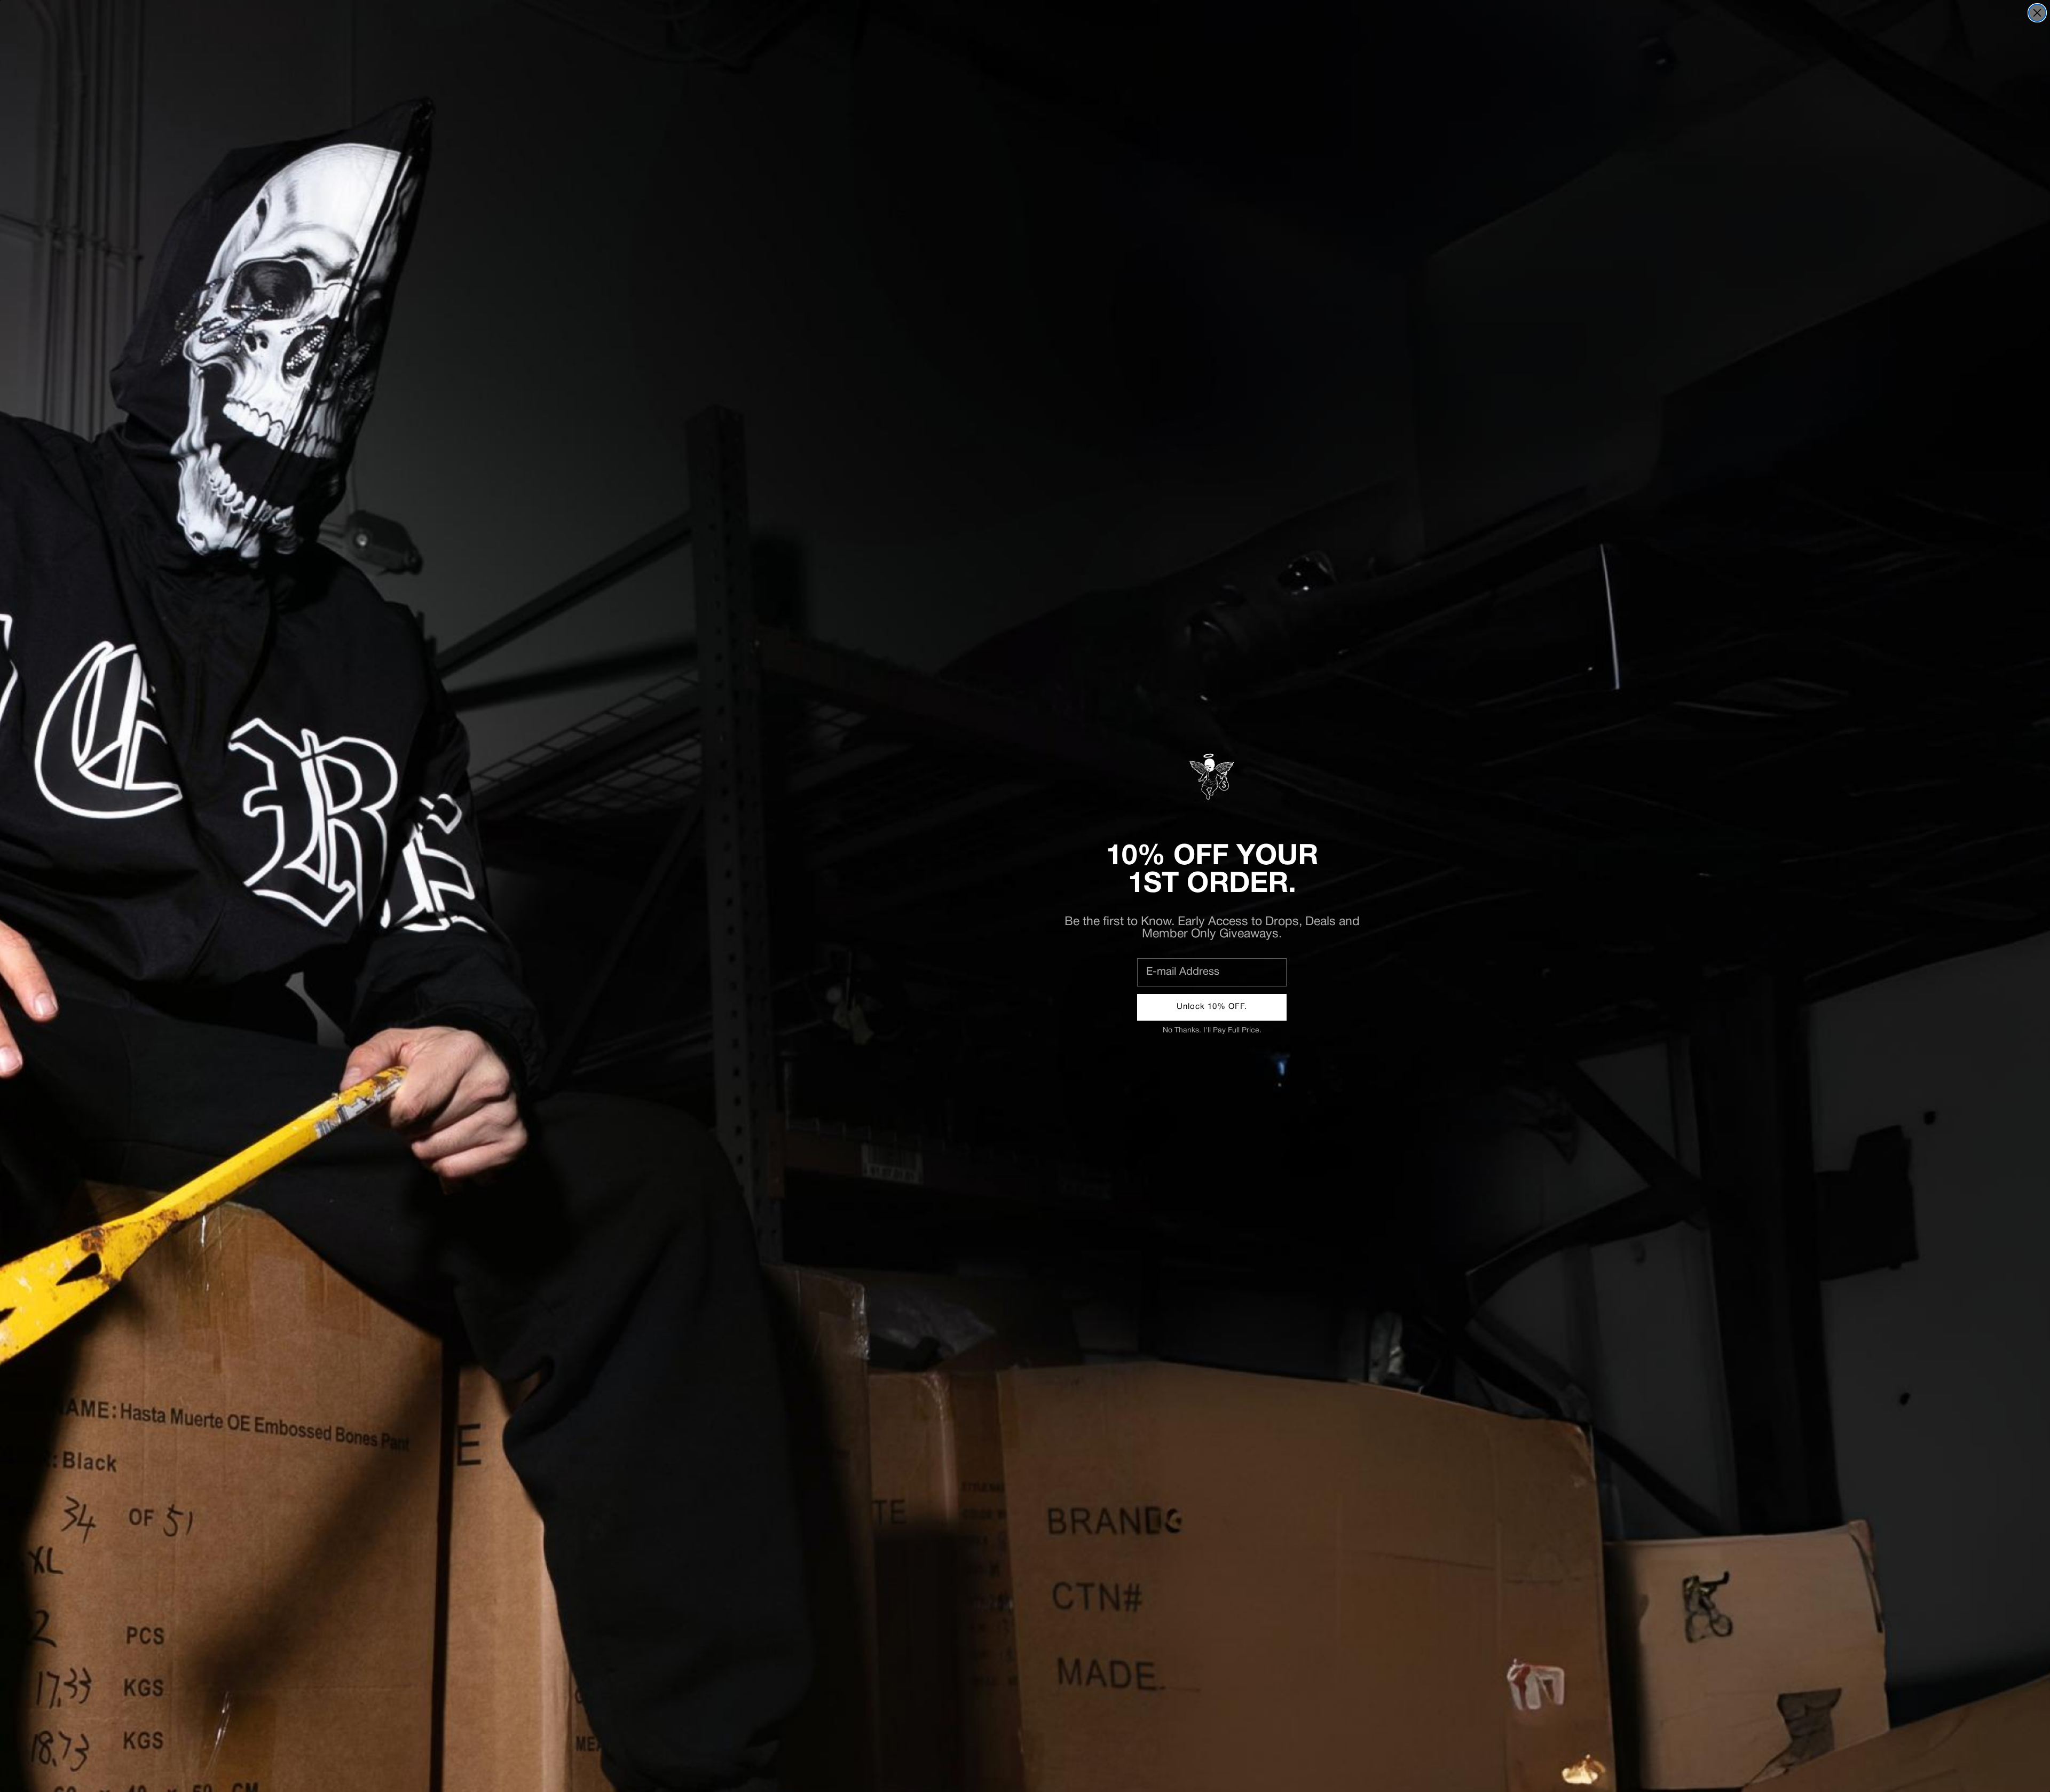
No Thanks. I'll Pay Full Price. (1212, 1031)
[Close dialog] (2037, 13)
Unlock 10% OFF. (1212, 1007)
